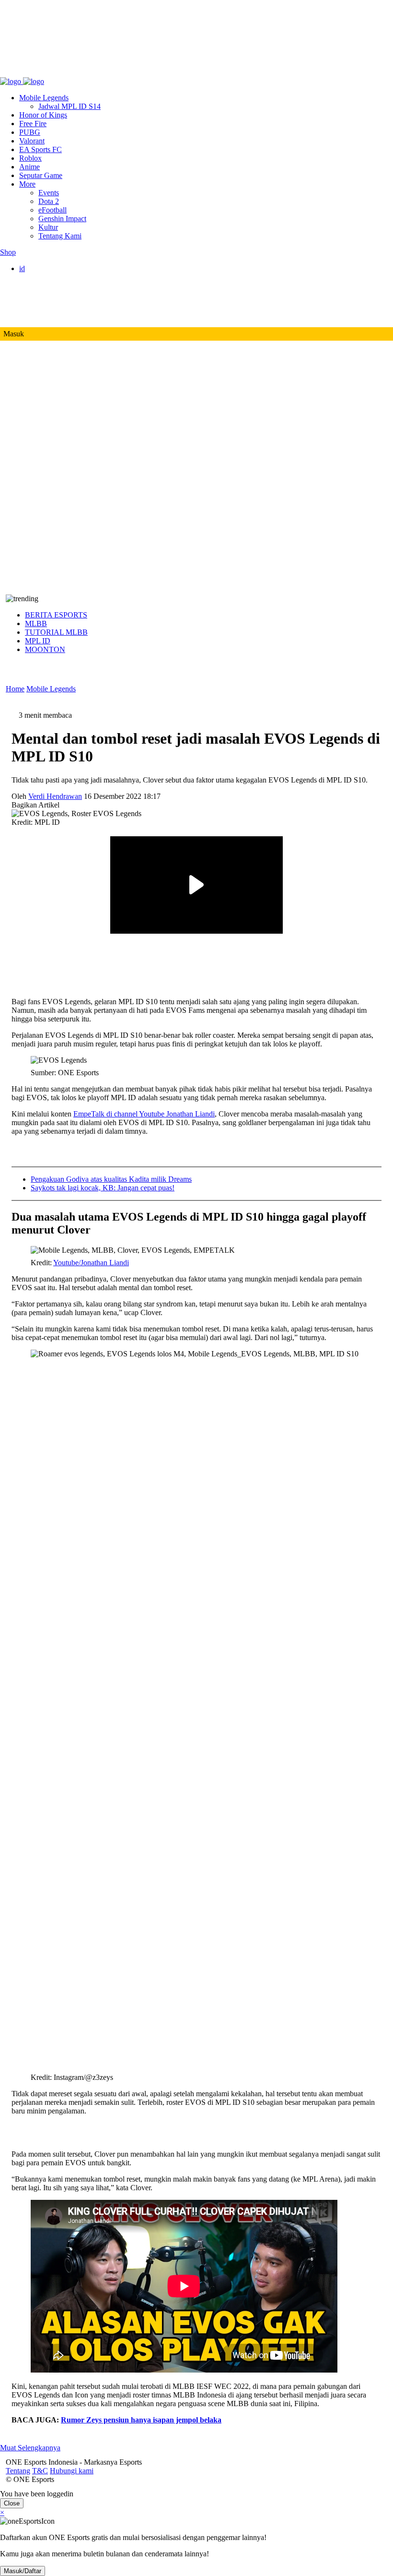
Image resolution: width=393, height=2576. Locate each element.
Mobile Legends (44, 98)
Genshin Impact (62, 219)
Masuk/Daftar (23, 2571)
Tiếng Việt (54, 303)
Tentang (12, 73)
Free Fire (33, 124)
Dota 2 (49, 201)
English (50, 277)
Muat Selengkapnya (30, 2448)
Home (15, 689)
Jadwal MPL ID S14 (69, 106)
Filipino (50, 294)
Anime (29, 167)
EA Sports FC (40, 149)
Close (12, 2503)
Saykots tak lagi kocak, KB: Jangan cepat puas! (103, 1188)
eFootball (52, 210)
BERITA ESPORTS (56, 615)
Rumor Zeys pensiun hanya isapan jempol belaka (141, 2420)
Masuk (14, 334)
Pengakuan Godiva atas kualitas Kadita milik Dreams (111, 1179)
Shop (8, 252)
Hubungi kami (66, 73)
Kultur (48, 227)
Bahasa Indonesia (65, 286)
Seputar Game (41, 175)
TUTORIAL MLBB (56, 632)
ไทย (45, 314)
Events (49, 193)
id (22, 268)
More (27, 184)
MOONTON (45, 649)
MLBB (36, 623)
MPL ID (38, 641)
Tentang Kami (60, 236)
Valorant (32, 141)
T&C (34, 73)
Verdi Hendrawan (55, 796)
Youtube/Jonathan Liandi (91, 1263)
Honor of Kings (43, 115)
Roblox (30, 158)
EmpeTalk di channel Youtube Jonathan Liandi (144, 1114)
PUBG (30, 132)
